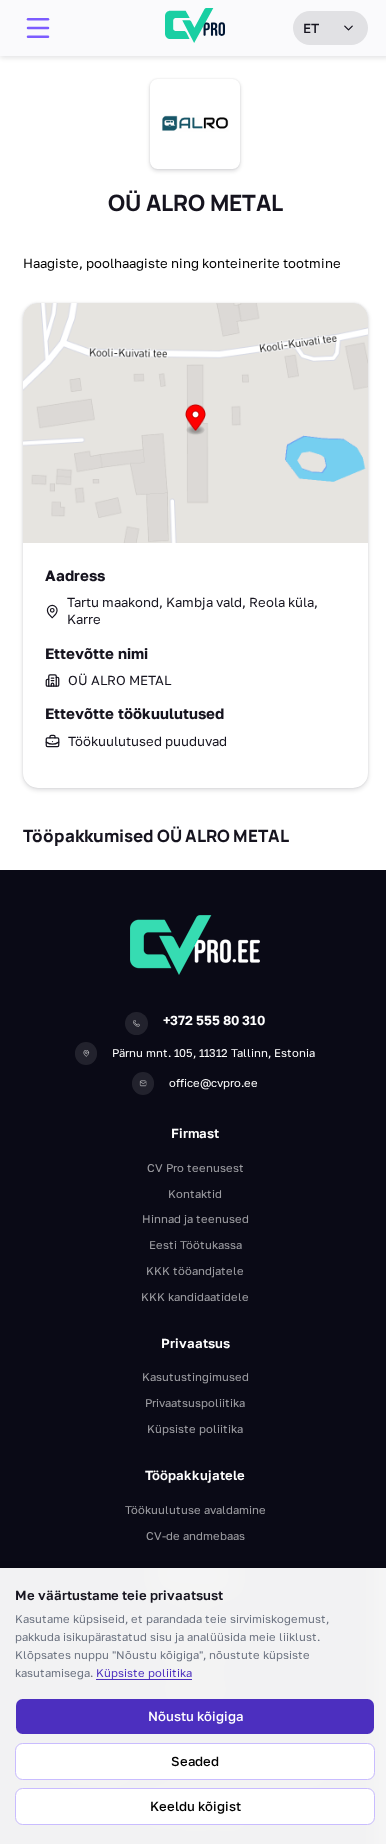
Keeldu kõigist (195, 1806)
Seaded (195, 1761)
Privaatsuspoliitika (195, 1402)
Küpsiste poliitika (144, 1672)
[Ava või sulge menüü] (38, 28)
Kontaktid (195, 1193)
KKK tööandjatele (195, 1270)
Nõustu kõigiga (195, 1716)
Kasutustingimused (195, 1376)
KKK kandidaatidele (195, 1296)
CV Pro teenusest (195, 1167)
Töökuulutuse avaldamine (195, 1509)
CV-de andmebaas (195, 1535)
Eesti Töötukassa (195, 1244)
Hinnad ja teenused (195, 1218)
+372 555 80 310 (214, 1020)
